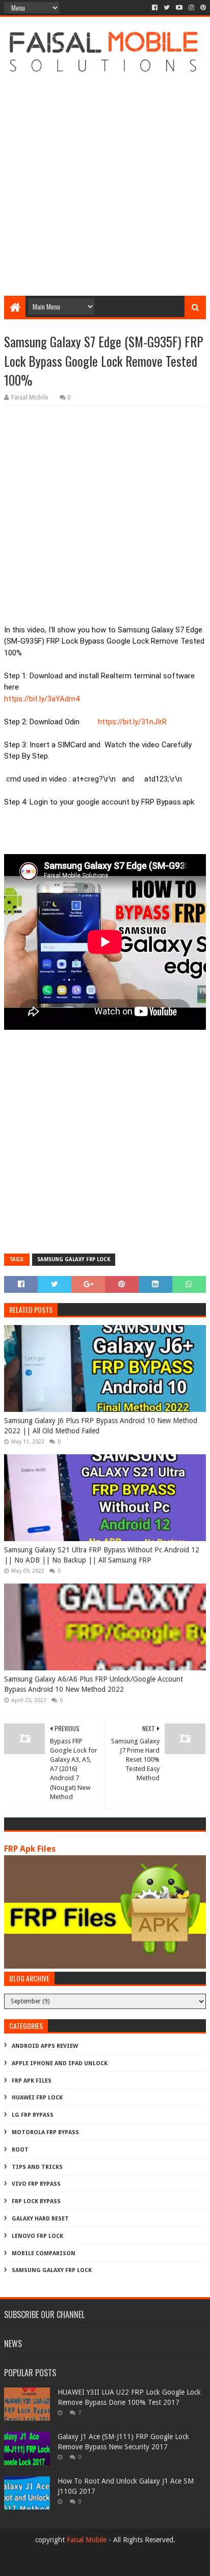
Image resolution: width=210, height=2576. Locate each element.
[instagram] (191, 8)
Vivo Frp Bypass (36, 2184)
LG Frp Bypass (33, 2115)
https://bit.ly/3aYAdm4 (42, 699)
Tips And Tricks (37, 2167)
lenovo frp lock (37, 2236)
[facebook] (155, 8)
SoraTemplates (122, 2564)
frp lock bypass (36, 2201)
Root (20, 2150)
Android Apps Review (45, 2046)
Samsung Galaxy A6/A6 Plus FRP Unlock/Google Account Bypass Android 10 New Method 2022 (94, 1684)
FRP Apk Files (30, 1849)
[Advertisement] (105, 180)
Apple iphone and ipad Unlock (60, 2063)
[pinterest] (202, 8)
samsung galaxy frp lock (74, 1259)
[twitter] (167, 8)
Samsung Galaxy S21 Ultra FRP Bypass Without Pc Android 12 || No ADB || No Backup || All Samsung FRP (102, 1555)
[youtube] (179, 8)
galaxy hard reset (40, 2219)
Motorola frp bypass (45, 2132)
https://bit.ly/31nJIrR (132, 722)
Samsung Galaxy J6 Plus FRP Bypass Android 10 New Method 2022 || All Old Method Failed (101, 1426)
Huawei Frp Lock (37, 2098)
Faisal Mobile (87, 2540)
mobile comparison (44, 2253)
